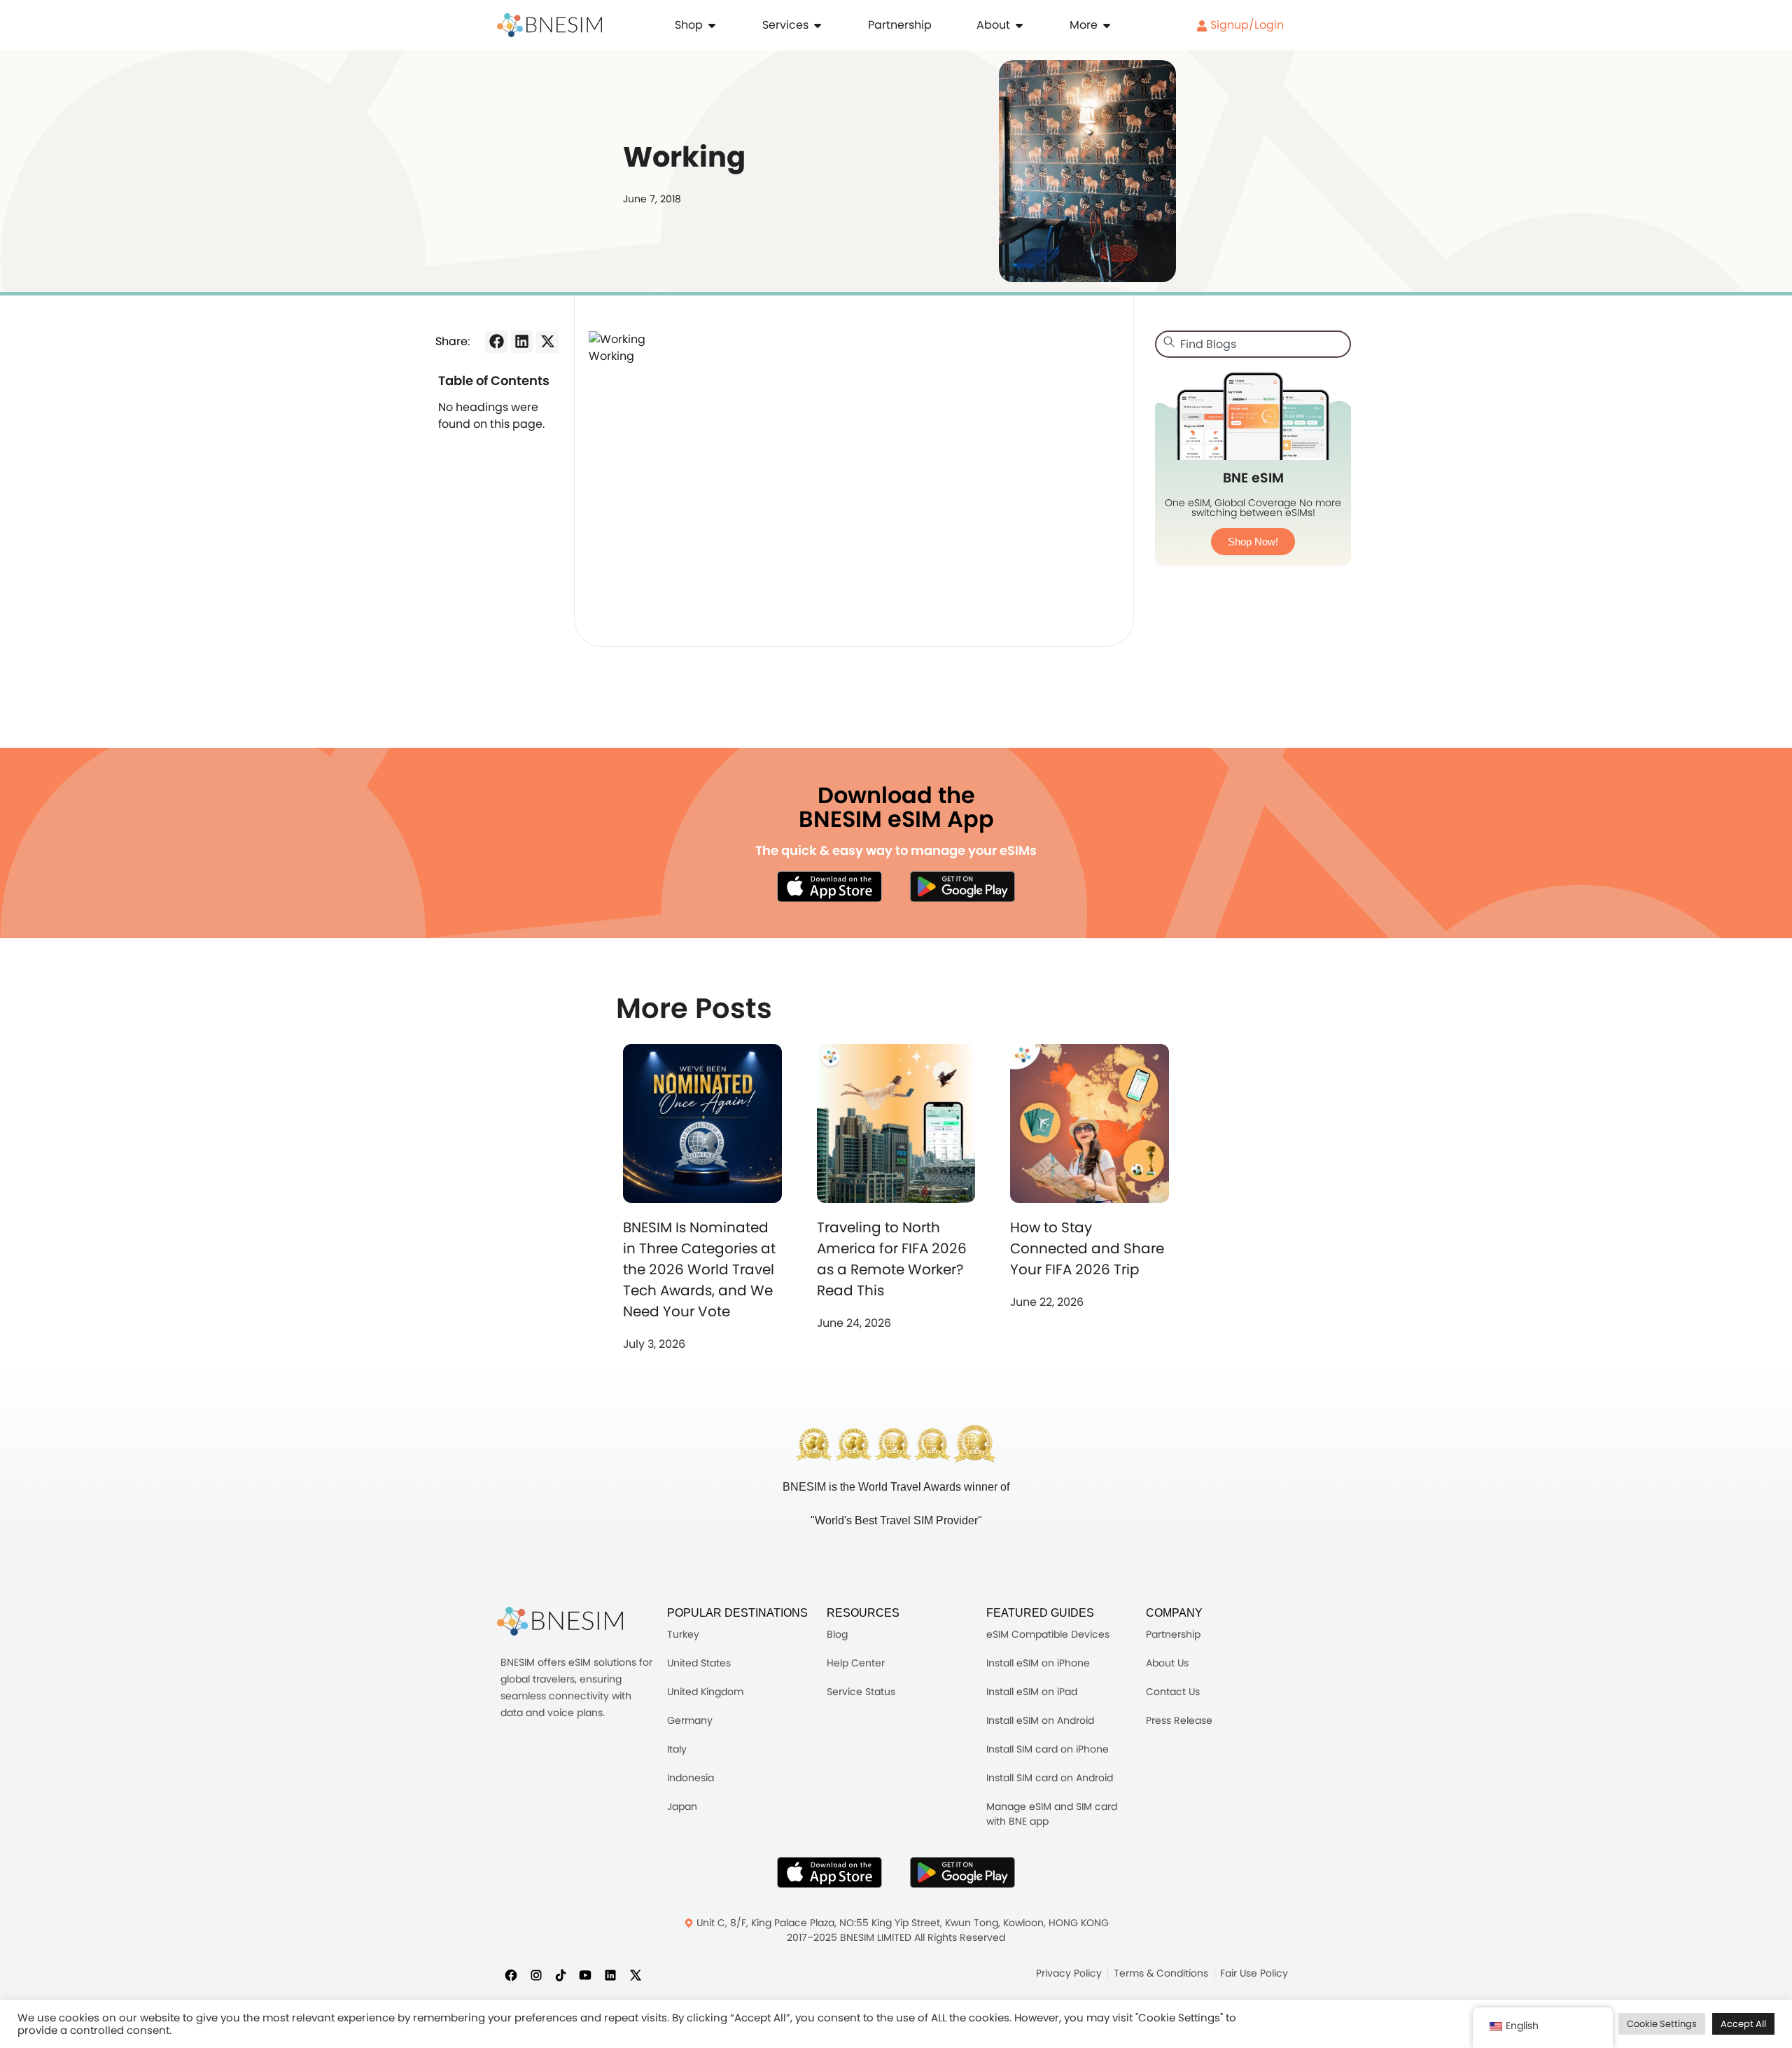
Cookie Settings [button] (1662, 2024)
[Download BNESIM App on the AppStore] (829, 1872)
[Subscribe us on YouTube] (585, 1974)
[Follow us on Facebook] (511, 1974)
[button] (496, 342)
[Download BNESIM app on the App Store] (829, 886)
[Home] (549, 25)
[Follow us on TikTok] (561, 1974)
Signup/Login (1246, 25)
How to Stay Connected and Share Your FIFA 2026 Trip (1087, 1248)
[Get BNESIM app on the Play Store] (962, 886)
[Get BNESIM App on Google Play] (962, 1872)
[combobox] (1253, 344)
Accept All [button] (1743, 2024)
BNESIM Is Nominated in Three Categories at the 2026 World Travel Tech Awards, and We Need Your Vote (699, 1269)
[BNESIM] (560, 1621)
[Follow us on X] (636, 1974)
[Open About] (1019, 25)
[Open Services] (818, 25)
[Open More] (1107, 25)
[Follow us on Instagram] (536, 1974)
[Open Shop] (712, 25)
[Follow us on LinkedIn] (610, 1974)
